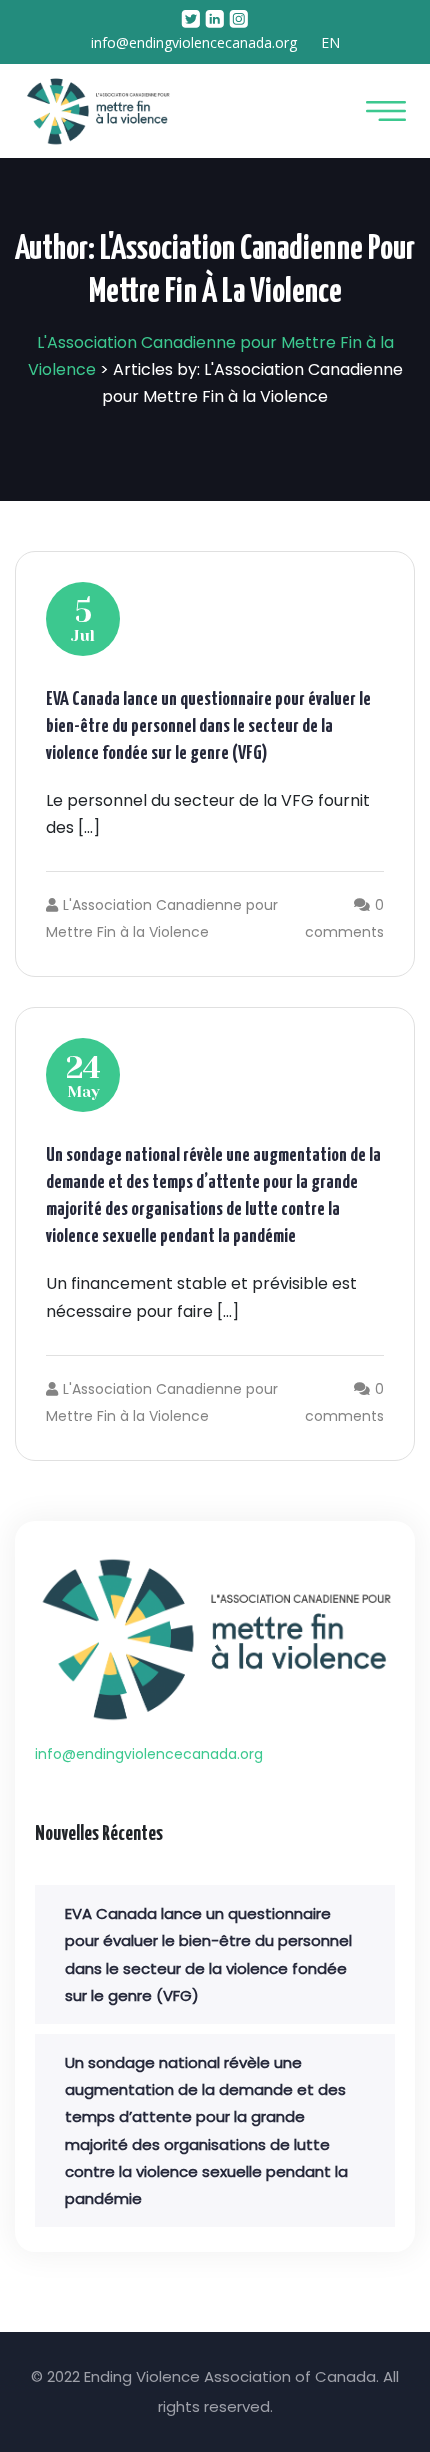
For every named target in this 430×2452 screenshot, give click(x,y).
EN (330, 42)
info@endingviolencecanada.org (194, 42)
